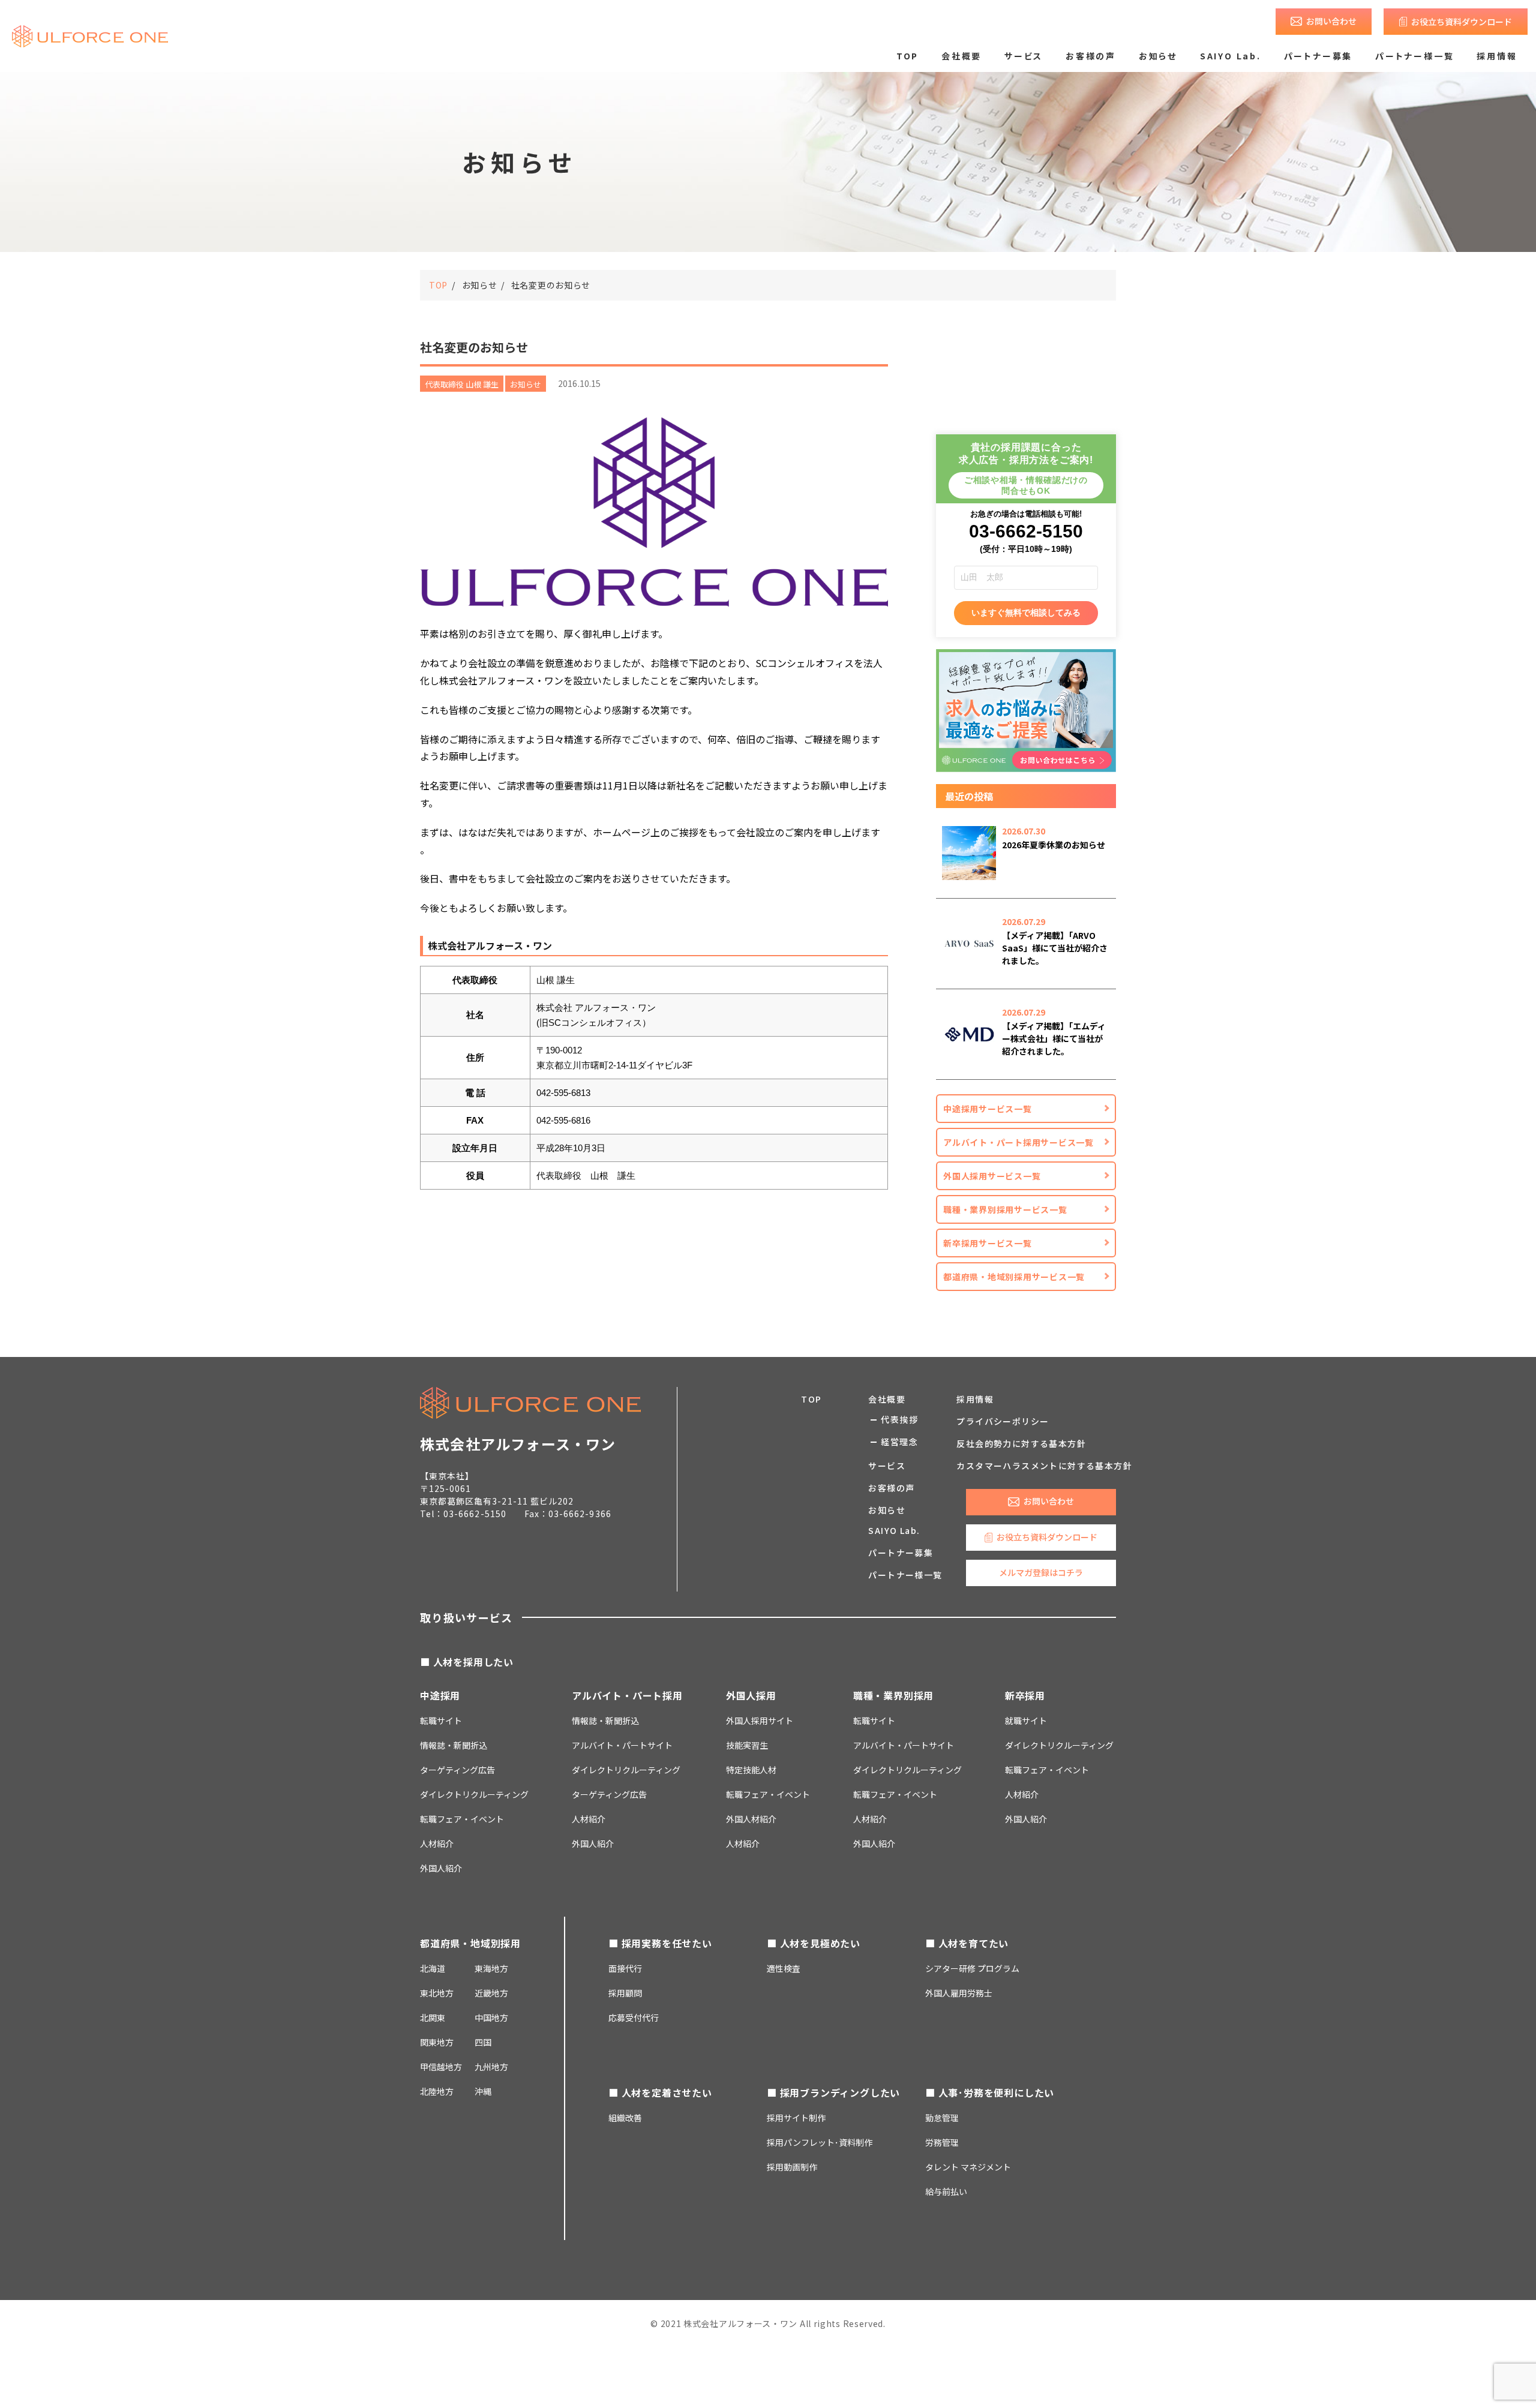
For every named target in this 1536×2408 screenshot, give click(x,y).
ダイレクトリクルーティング (626, 1770)
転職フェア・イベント (462, 1819)
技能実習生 (747, 1745)
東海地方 (491, 1968)
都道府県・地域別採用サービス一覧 (1014, 1277)
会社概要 (961, 56)
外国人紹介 (441, 1868)
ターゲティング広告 (457, 1770)
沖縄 (483, 2091)
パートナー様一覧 (1414, 56)
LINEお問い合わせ (1063, 2377)
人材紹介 (437, 1843)
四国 (483, 2042)
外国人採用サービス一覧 (992, 1176)
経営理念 (899, 1442)
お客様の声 (1091, 56)
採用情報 (1497, 56)
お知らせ (1158, 56)
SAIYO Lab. (1231, 56)
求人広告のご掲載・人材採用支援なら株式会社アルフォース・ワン (90, 36)
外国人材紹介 (751, 1819)
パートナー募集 (1318, 56)
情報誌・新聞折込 (454, 1745)
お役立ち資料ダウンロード (1462, 22)
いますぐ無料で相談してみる (1026, 612)
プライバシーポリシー (1003, 1421)
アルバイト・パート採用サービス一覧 (1018, 1142)
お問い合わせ (1331, 21)
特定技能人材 (751, 1770)
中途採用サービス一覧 (988, 1109)
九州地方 (491, 2067)
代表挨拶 (899, 1419)
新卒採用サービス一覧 (988, 1243)
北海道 (433, 1968)
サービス (1024, 56)
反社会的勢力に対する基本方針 (1021, 1443)
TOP (907, 56)
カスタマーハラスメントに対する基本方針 (1044, 1466)
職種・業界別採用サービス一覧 (1005, 1209)
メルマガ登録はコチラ (1041, 1572)
